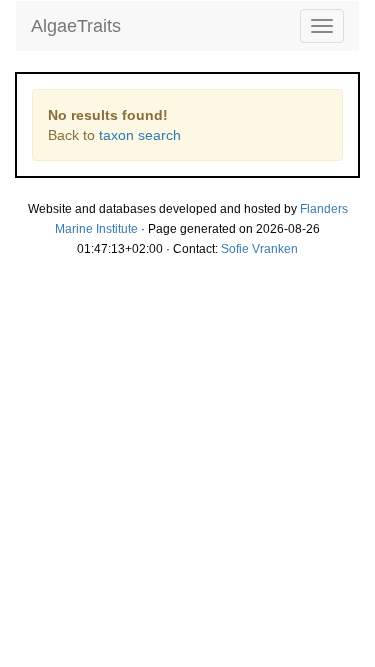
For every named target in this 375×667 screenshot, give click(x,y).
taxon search (140, 135)
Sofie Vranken (259, 249)
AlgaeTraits (76, 26)
